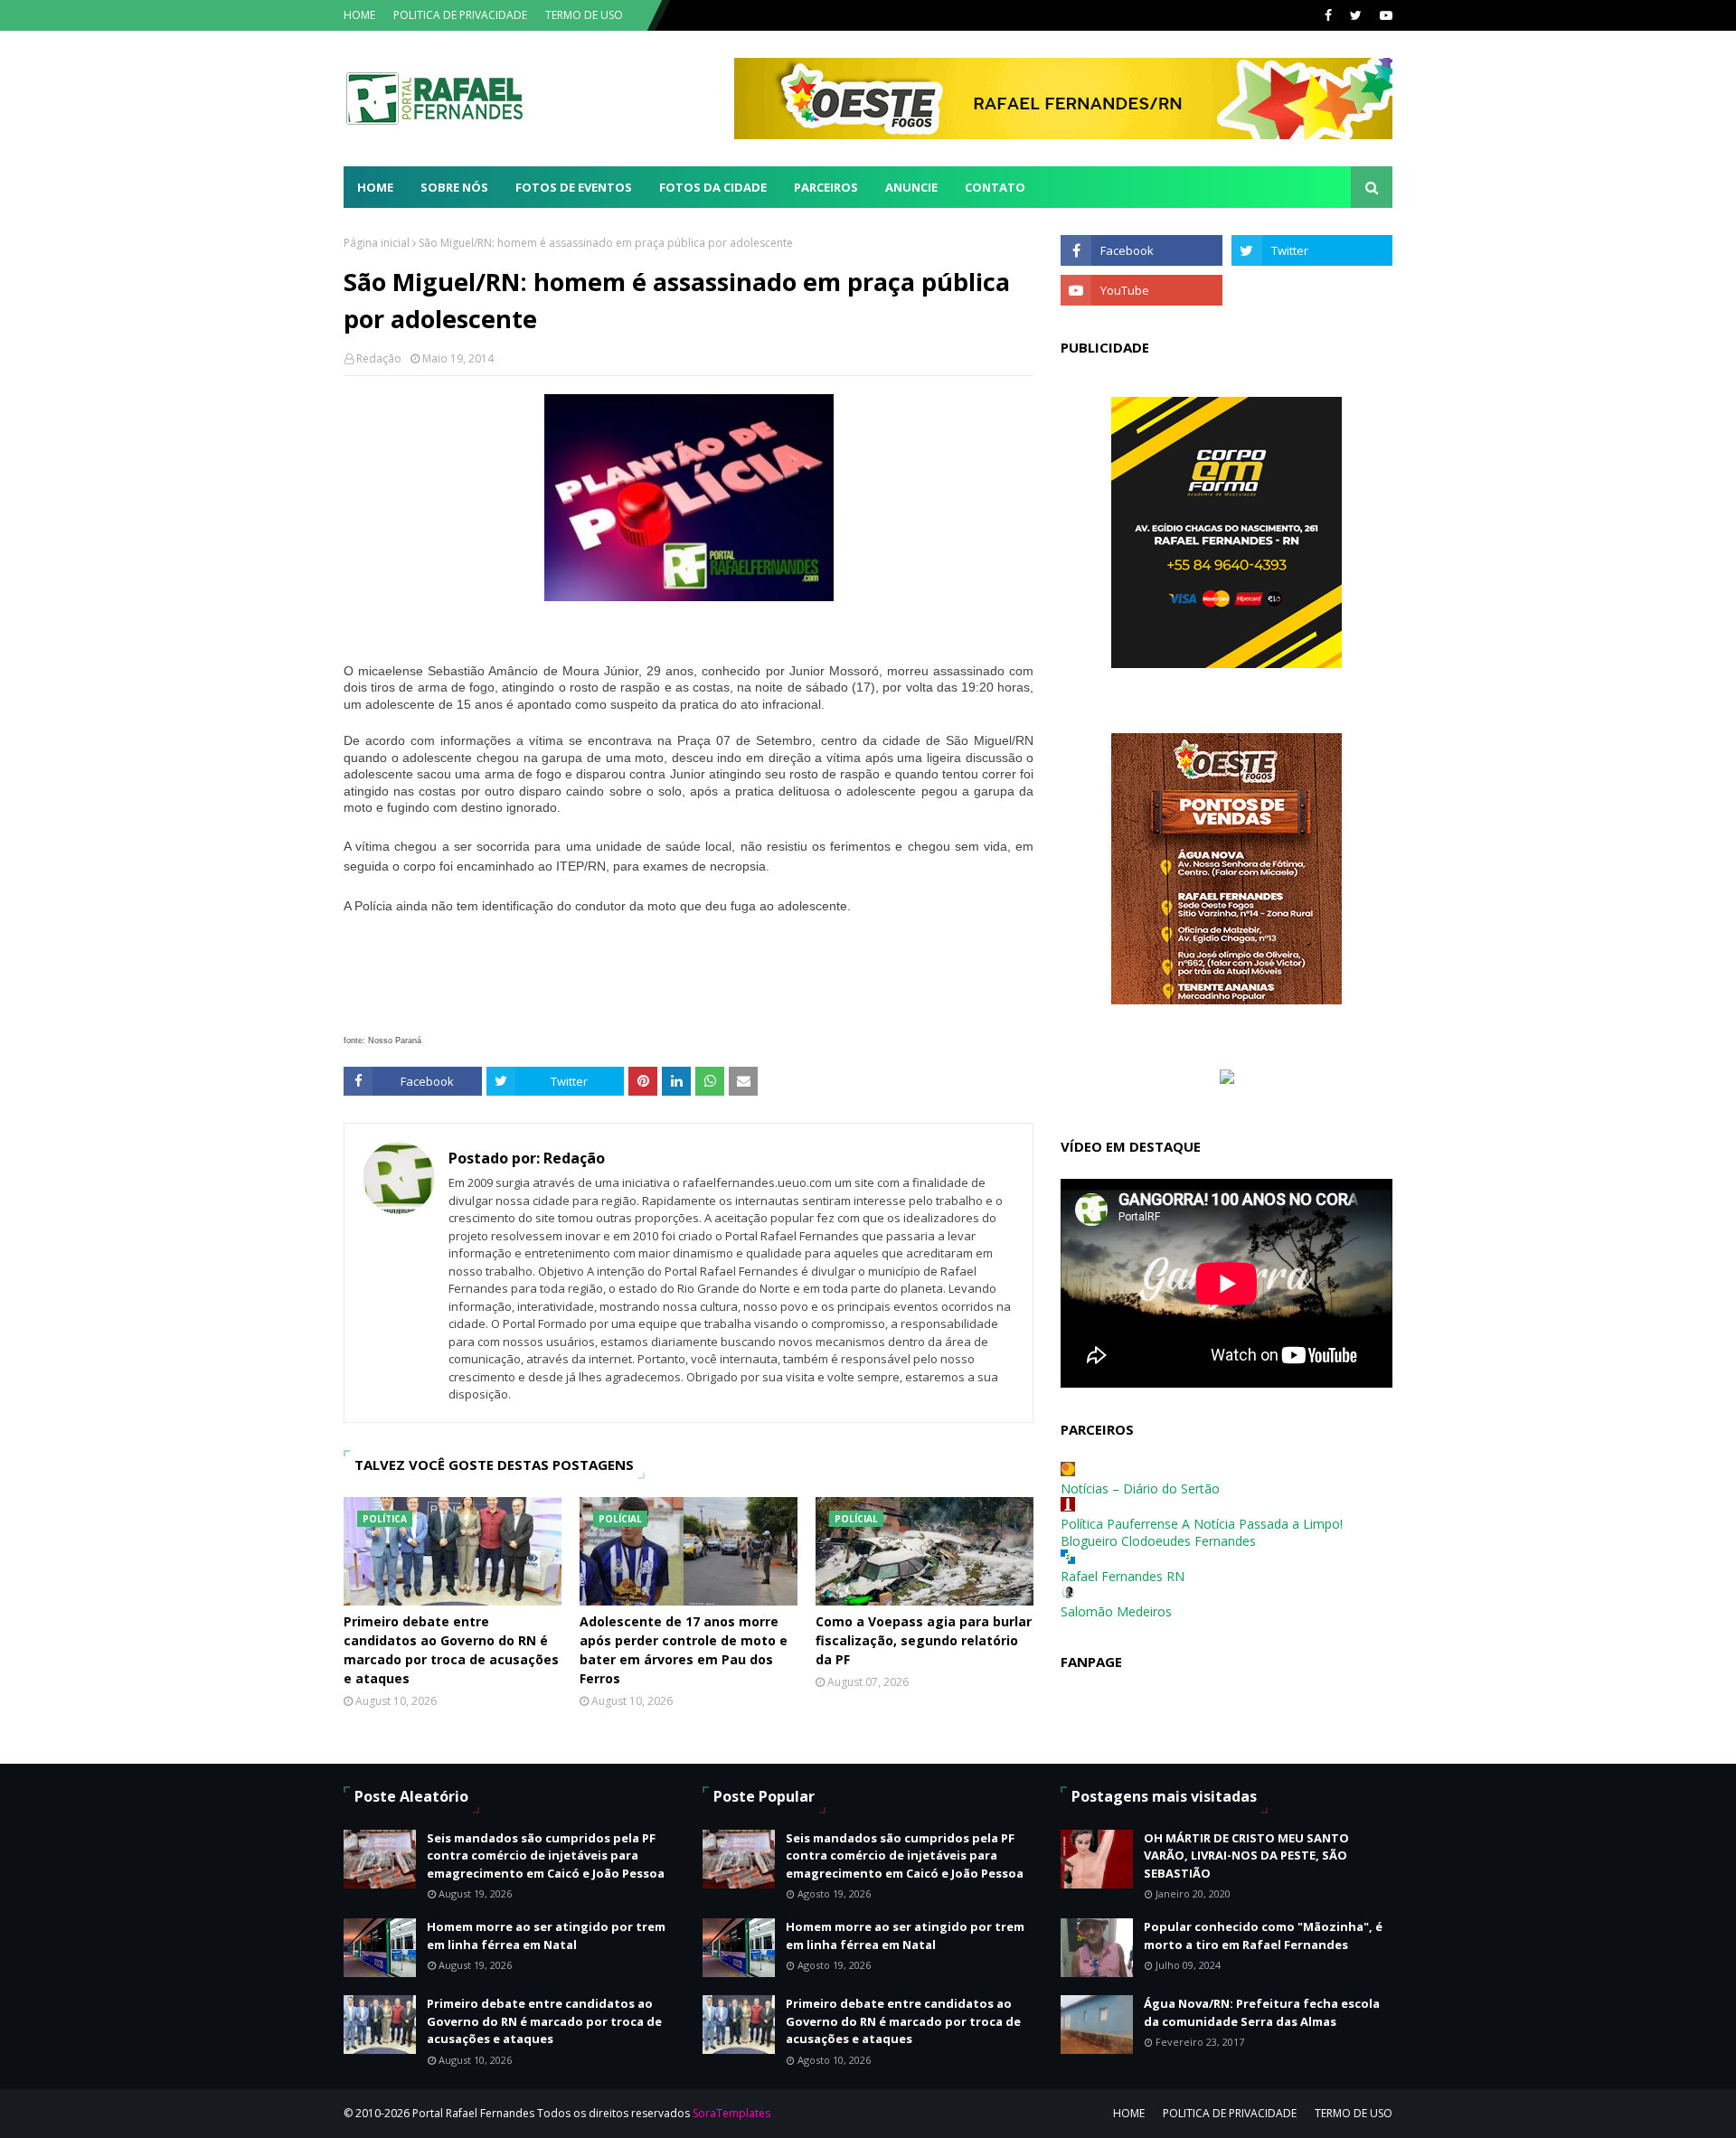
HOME (359, 15)
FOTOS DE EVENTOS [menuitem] (574, 187)
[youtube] (1384, 15)
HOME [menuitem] (375, 187)
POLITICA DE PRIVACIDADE (460, 15)
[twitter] (1356, 15)
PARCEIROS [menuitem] (826, 187)
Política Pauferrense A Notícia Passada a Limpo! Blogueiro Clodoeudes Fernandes (1202, 1532)
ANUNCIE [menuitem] (911, 187)
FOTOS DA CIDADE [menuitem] (713, 187)
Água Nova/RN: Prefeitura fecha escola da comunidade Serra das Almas (1262, 2012)
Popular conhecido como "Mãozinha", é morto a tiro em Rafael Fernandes (1263, 1936)
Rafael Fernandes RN (1123, 1576)
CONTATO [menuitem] (995, 187)
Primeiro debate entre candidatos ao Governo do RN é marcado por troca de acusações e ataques (451, 1650)
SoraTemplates (731, 2113)
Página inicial (377, 243)
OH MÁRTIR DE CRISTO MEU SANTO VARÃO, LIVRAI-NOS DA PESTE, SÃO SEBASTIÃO (1246, 1855)
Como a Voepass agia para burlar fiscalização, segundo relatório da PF (924, 1640)
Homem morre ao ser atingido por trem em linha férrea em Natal (546, 1936)
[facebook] (1328, 15)
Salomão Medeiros (1116, 1611)
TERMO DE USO (584, 15)
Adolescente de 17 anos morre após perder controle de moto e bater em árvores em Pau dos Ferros (684, 1650)
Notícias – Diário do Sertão (1140, 1488)
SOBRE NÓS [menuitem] (454, 187)
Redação (379, 358)
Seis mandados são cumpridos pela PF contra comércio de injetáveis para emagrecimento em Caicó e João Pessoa (546, 1855)
